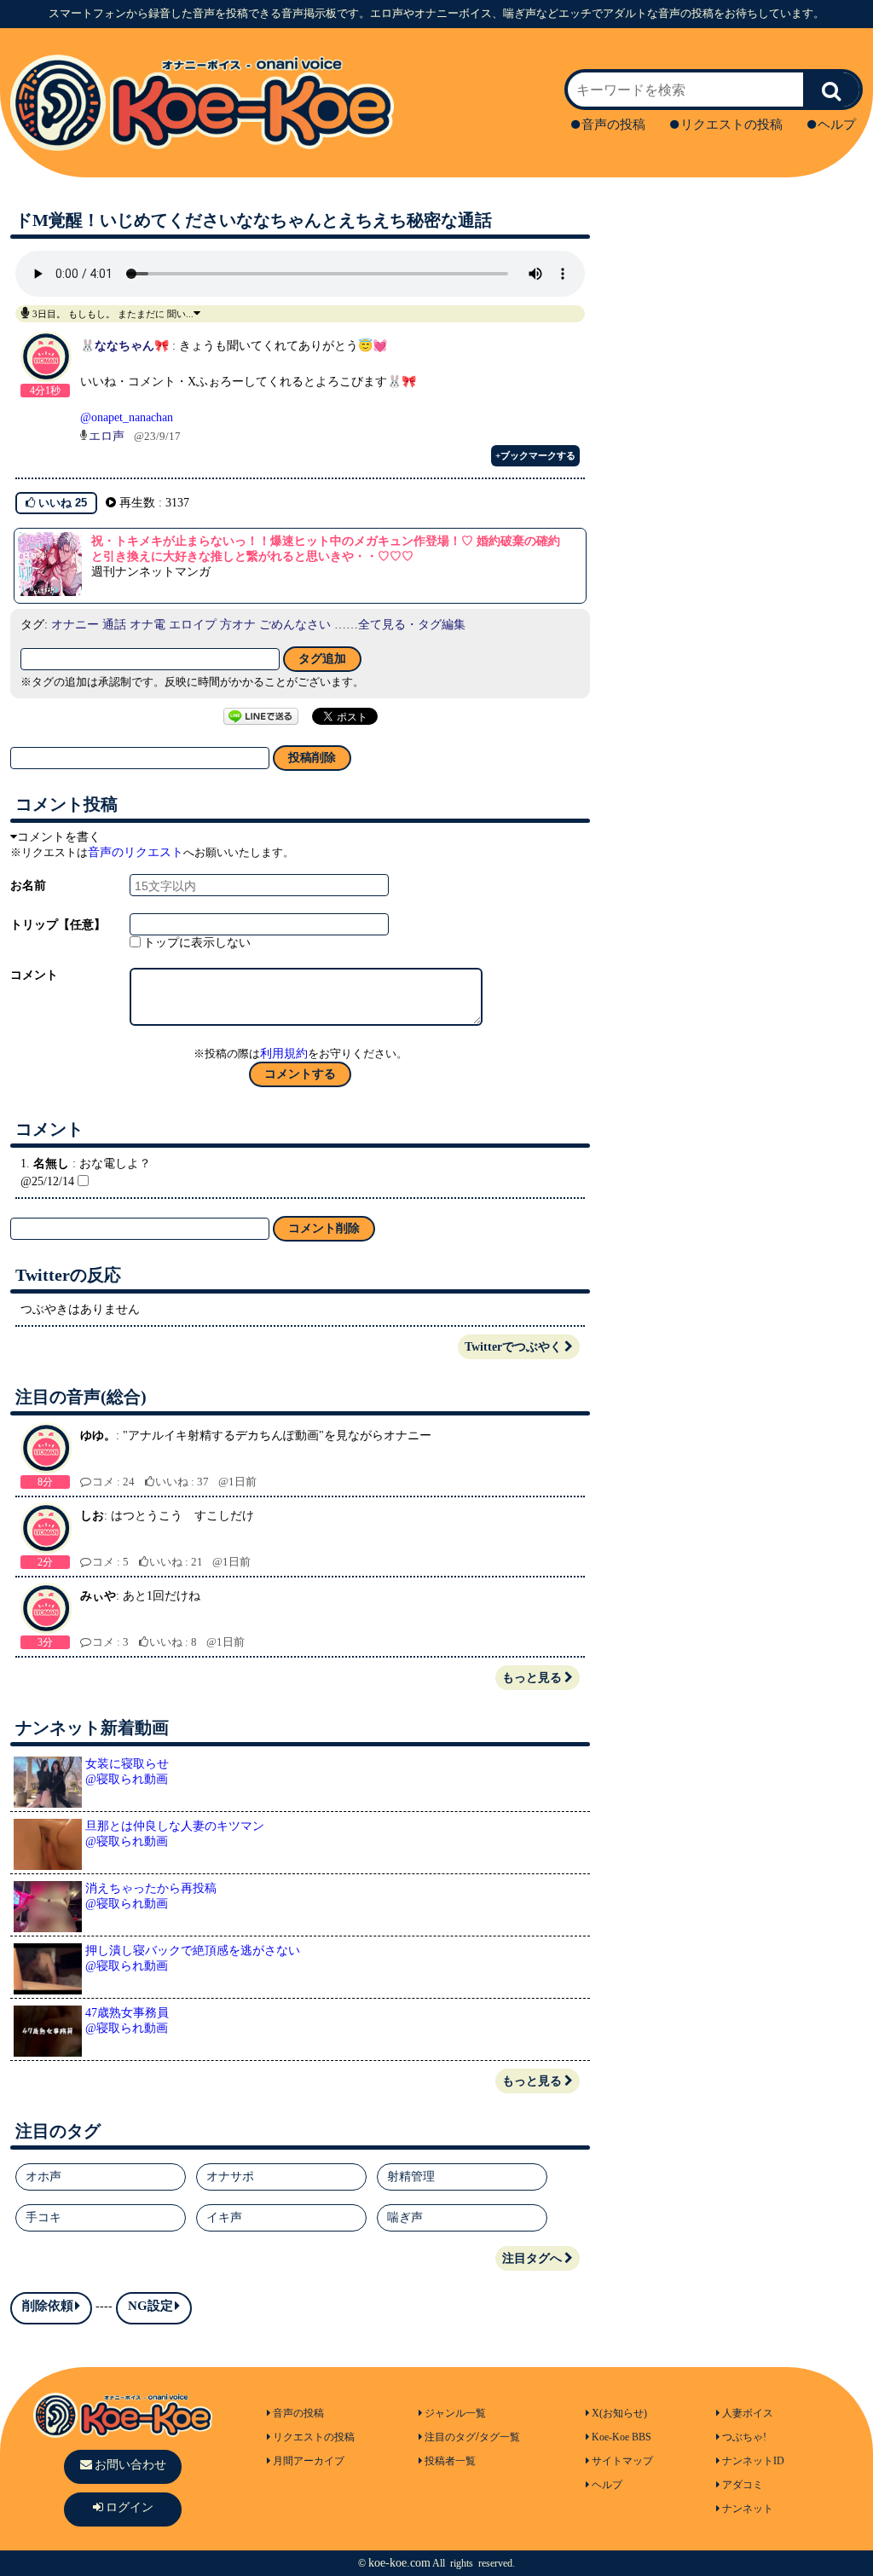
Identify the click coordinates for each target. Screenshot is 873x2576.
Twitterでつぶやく (513, 1347)
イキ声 (224, 2217)
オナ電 (147, 625)
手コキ (43, 2217)
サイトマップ (622, 2461)
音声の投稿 (613, 124)
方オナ (238, 625)
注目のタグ (450, 2437)
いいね (61, 503)
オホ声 (43, 2177)
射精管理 (411, 2177)
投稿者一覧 (450, 2461)
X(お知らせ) (619, 2413)
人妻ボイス (748, 2413)
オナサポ (230, 2177)
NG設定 (150, 2306)
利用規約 (284, 1054)
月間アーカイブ (309, 2461)
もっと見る (532, 1678)
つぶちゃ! (744, 2437)
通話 (114, 625)
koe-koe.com (399, 2563)
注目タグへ (532, 2258)
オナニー (75, 625)
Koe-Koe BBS (622, 2437)
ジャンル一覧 (455, 2413)
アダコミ (743, 2485)
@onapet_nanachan (127, 417)
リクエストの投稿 (731, 124)
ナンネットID (753, 2461)
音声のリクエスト (136, 852)
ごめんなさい (295, 625)
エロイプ (193, 625)
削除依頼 (48, 2306)
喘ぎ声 (405, 2217)
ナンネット (748, 2509)
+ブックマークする (535, 455)
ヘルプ (837, 124)
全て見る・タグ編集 (412, 625)
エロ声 (107, 436)
